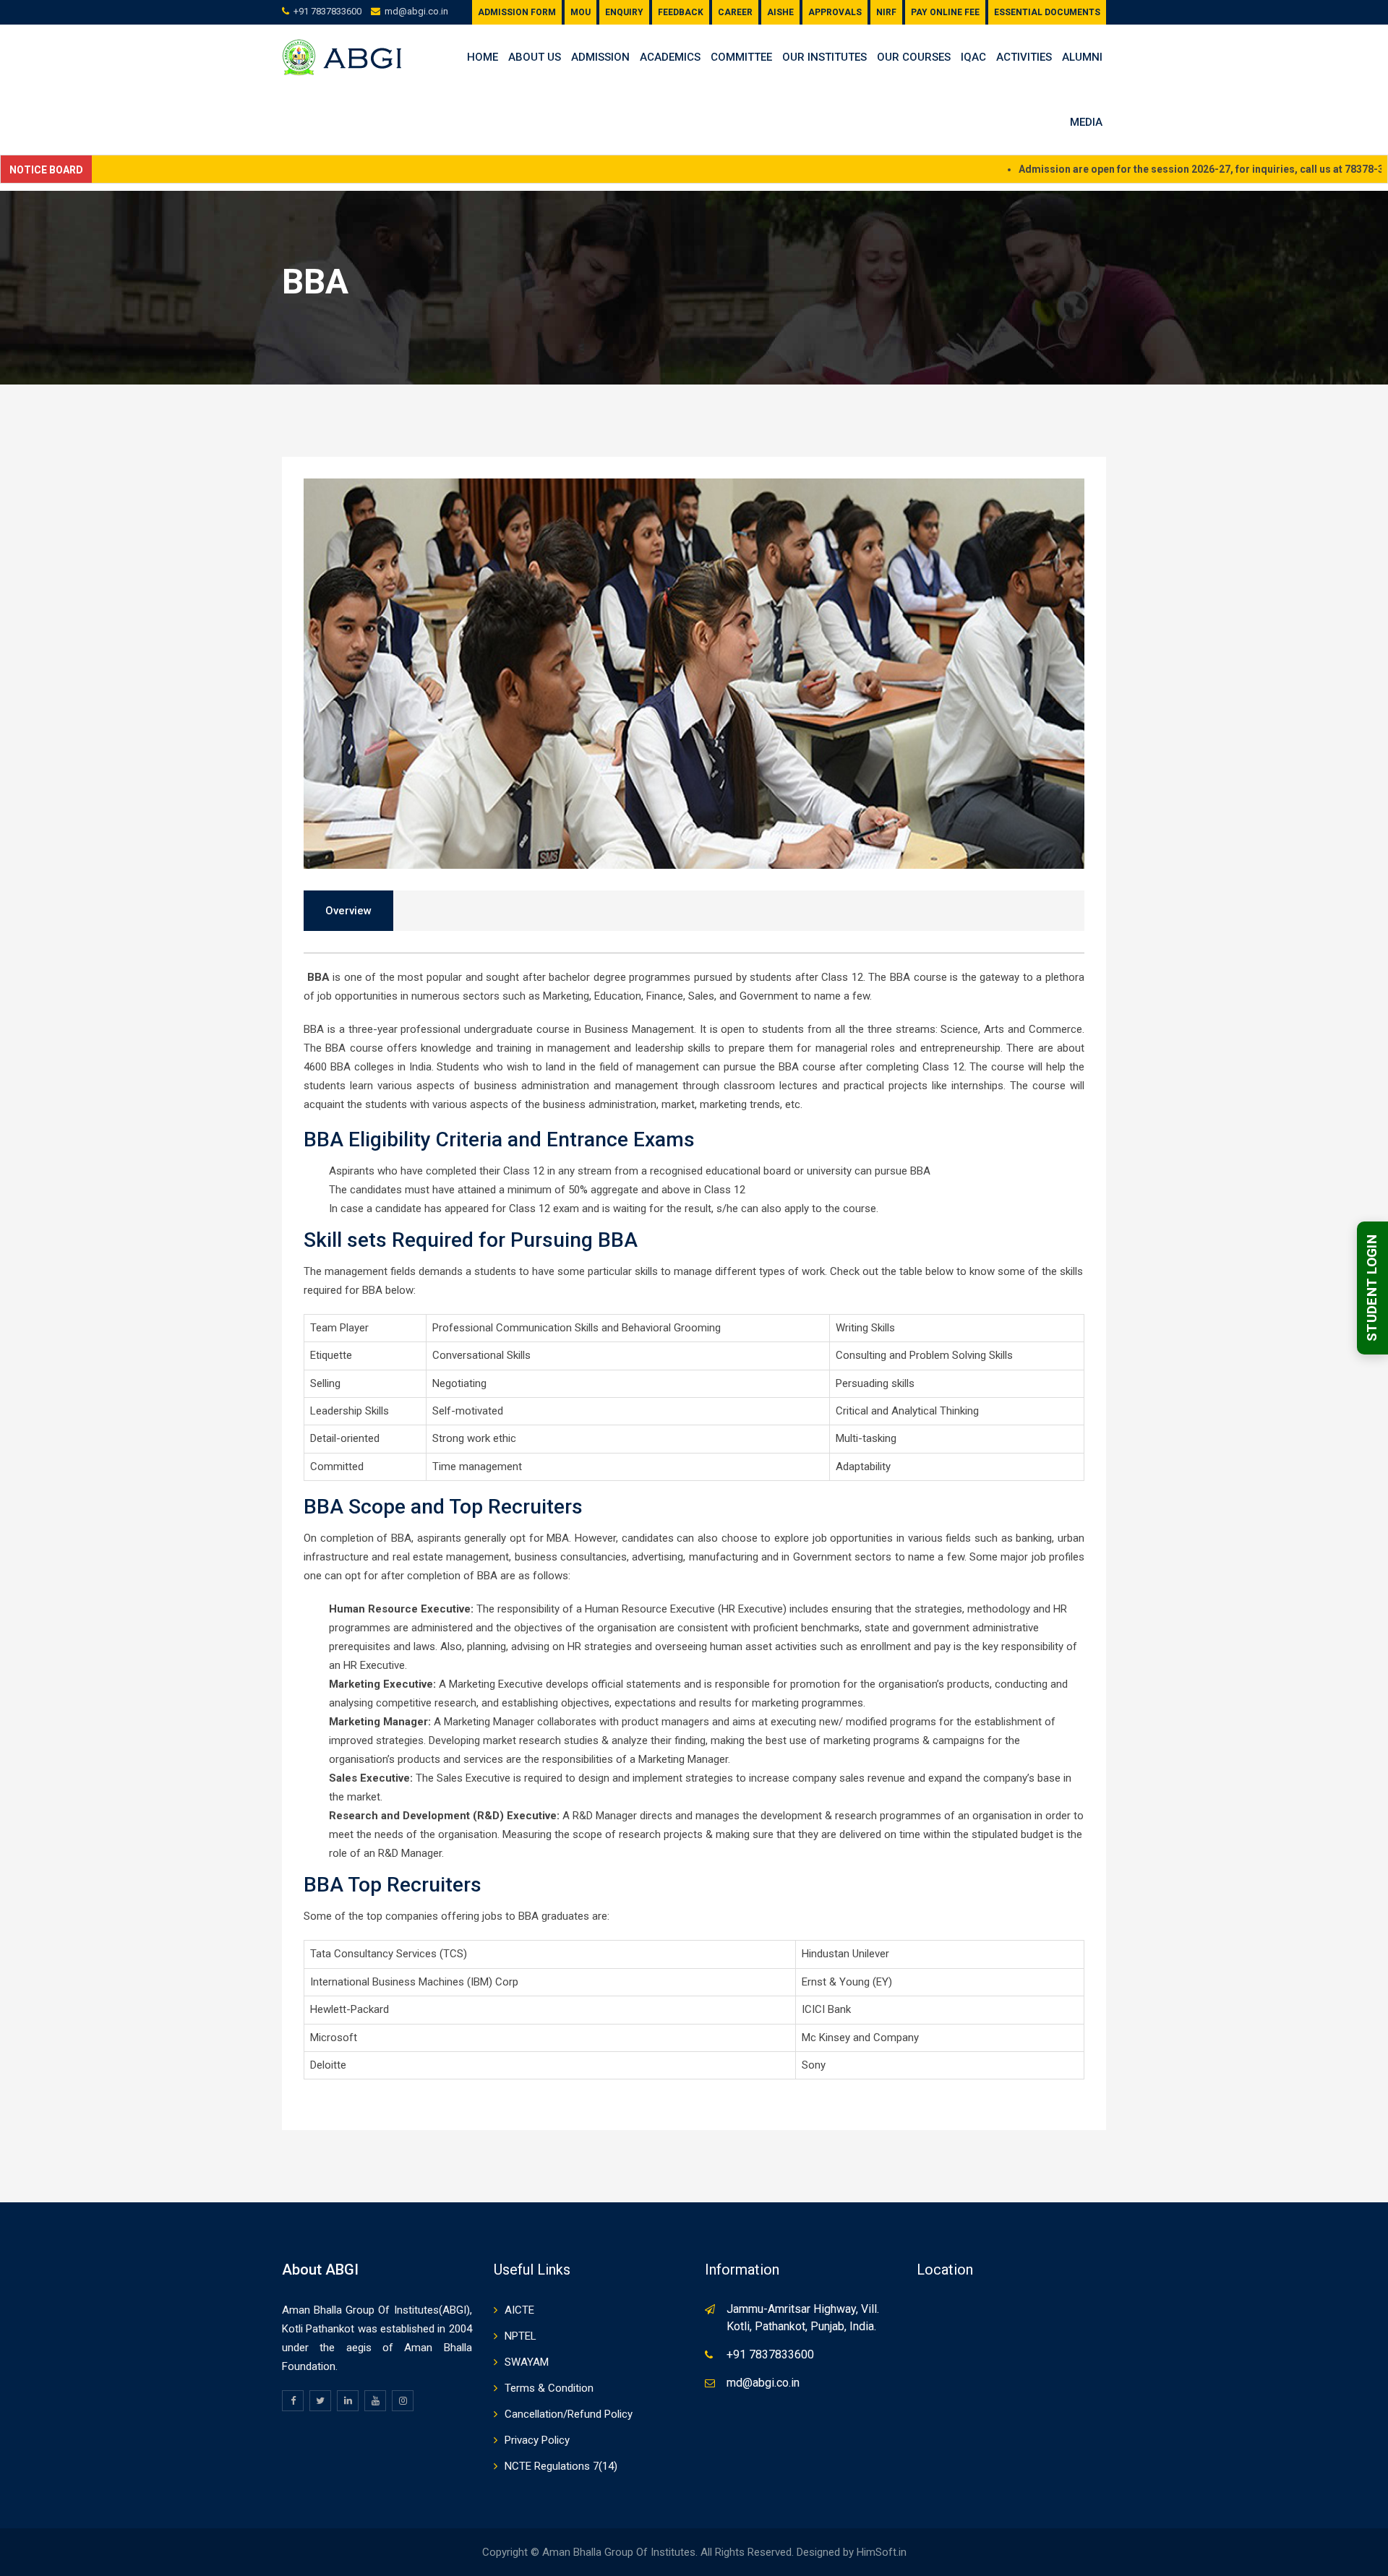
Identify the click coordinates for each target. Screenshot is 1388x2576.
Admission (600, 57)
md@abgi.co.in (416, 11)
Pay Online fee (945, 12)
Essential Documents (1047, 12)
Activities (1024, 57)
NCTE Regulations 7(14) (561, 2466)
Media (1086, 122)
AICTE (519, 2310)
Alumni (1082, 57)
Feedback (681, 12)
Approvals (835, 12)
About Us (535, 57)
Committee (741, 57)
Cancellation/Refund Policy (569, 2414)
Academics (670, 57)
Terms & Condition (549, 2388)
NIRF (886, 12)
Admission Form (517, 12)
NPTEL (520, 2336)
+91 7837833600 (327, 11)
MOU (581, 12)
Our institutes (824, 57)
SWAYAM (527, 2362)
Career (735, 12)
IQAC (973, 57)
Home (483, 57)
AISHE (780, 12)
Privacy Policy (537, 2440)
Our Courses (914, 57)
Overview (348, 911)
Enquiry (624, 12)
